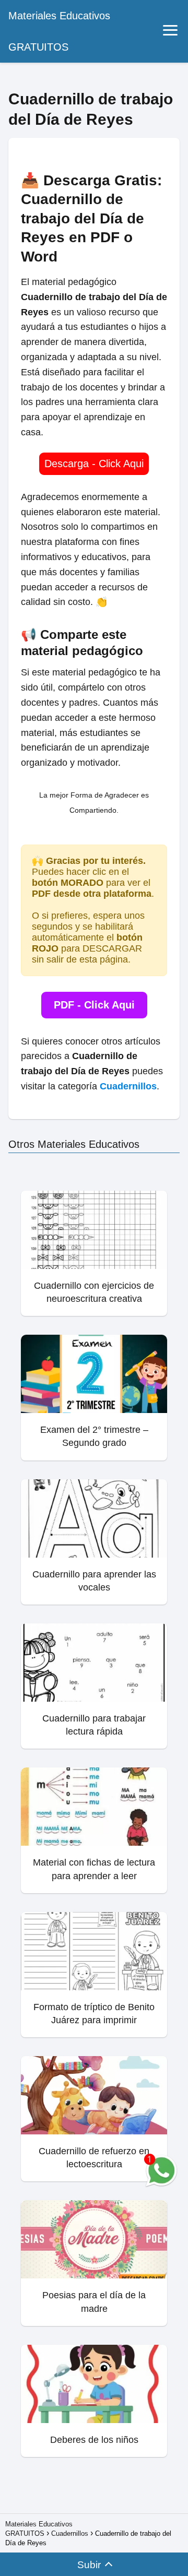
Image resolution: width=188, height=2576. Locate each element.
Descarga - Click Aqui (94, 464)
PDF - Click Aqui (94, 1005)
